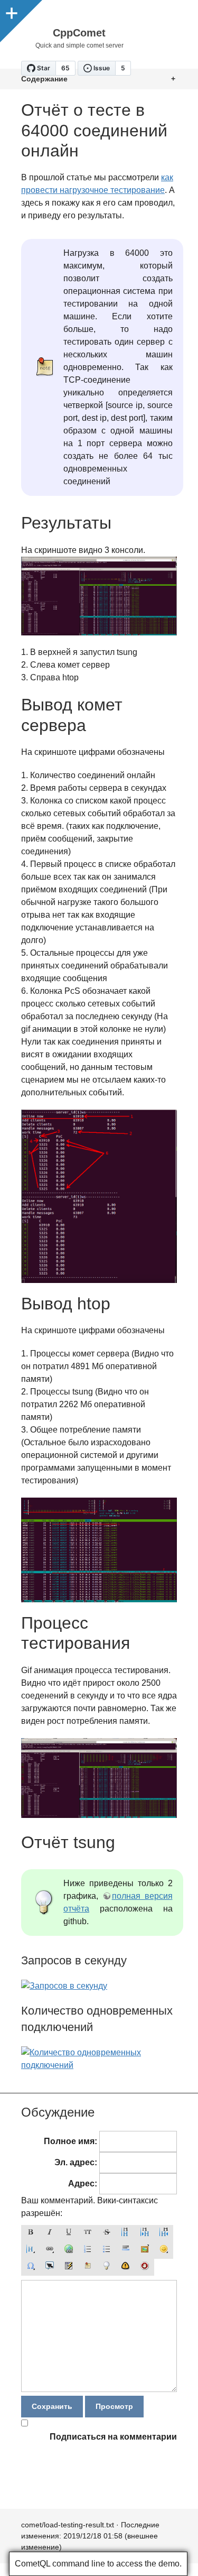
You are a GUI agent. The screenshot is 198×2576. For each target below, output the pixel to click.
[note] (88, 2267)
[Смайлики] (164, 2250)
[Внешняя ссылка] (69, 2250)
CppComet (79, 33)
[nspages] (69, 2267)
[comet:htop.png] (99, 1550)
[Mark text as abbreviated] (50, 2267)
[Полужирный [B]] (31, 2233)
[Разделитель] (126, 2250)
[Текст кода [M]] (88, 2233)
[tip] (107, 2267)
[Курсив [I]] (50, 2233)
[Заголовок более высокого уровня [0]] (164, 2233)
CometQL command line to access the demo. (98, 2564)
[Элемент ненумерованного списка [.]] (107, 2250)
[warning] (145, 2267)
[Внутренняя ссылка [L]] (50, 2250)
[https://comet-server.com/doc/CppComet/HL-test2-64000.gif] (99, 1815)
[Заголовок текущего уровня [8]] (126, 2233)
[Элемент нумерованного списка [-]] (88, 2250)
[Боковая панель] (11, 11)
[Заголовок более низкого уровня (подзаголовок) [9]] (145, 2233)
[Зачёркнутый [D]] (107, 2233)
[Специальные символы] (31, 2267)
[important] (126, 2267)
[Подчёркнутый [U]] (69, 2233)
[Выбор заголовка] (31, 2250)
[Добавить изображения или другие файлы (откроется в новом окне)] (145, 2250)
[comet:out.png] (99, 1196)
